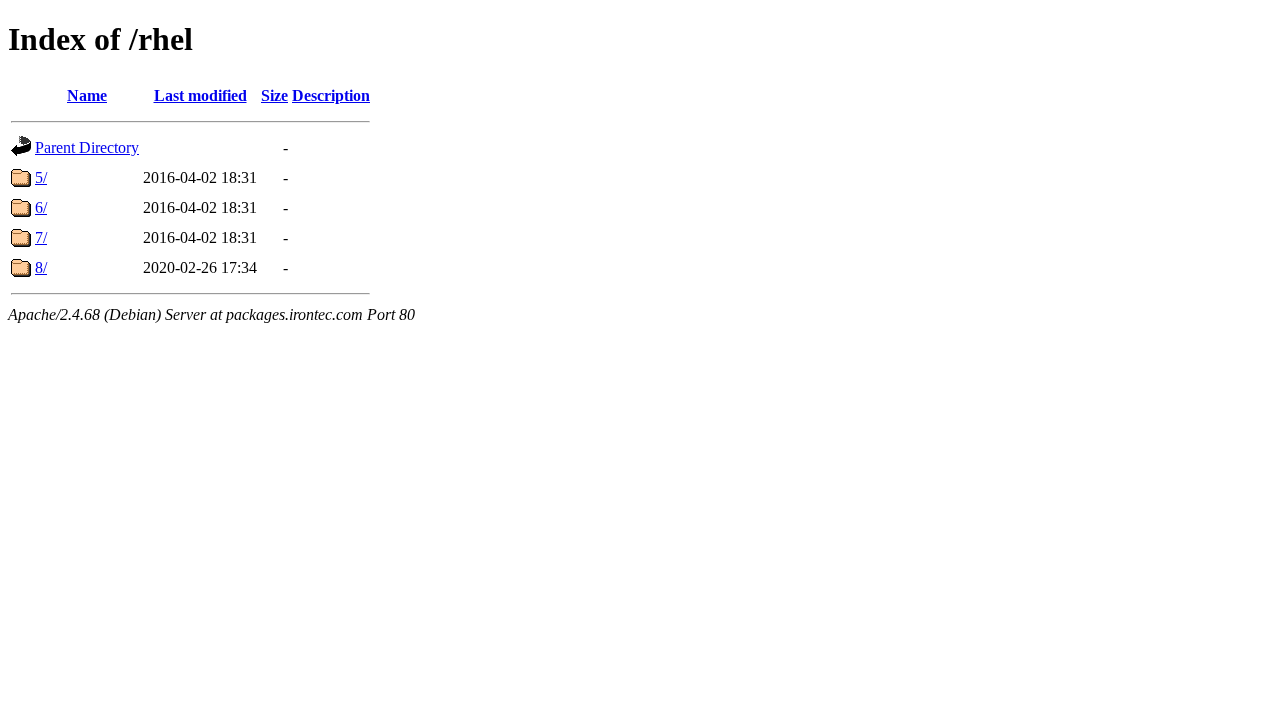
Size (274, 95)
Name (87, 95)
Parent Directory (87, 147)
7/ (41, 237)
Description (331, 95)
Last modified (200, 95)
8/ (41, 267)
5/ (41, 177)
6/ (41, 207)
